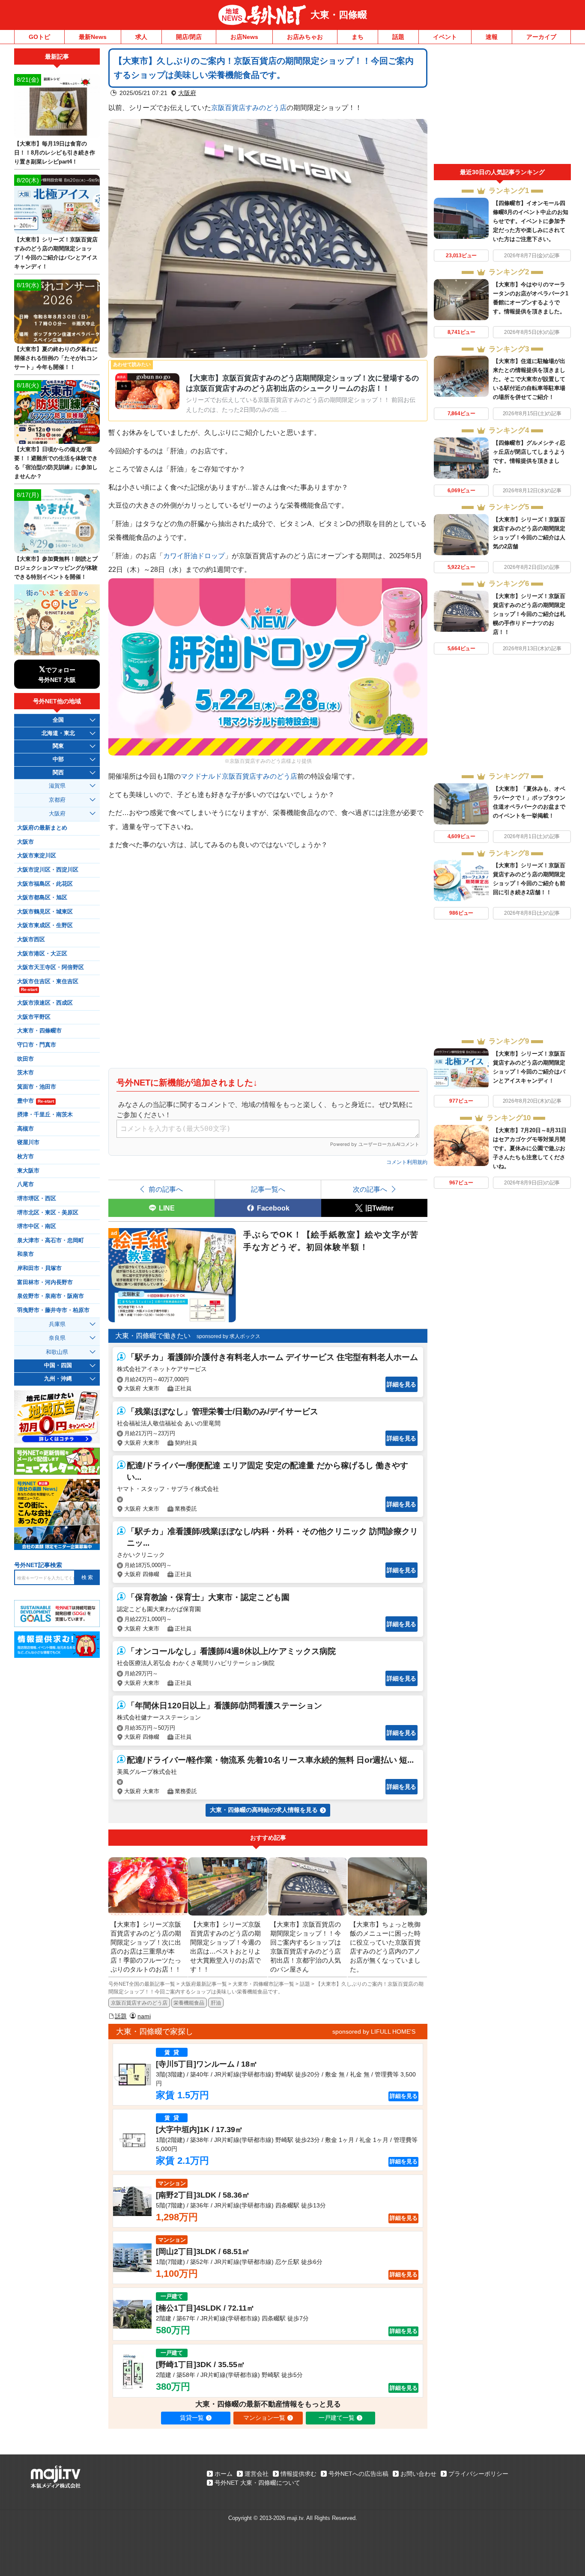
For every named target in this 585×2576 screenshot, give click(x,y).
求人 (141, 37)
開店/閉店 (189, 37)
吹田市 (25, 1059)
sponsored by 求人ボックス (228, 1336)
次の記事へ (370, 1189)
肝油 (216, 2003)
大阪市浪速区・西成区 (45, 1003)
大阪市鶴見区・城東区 (45, 912)
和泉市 (25, 1254)
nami (144, 2016)
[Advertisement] (502, 106)
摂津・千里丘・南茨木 (45, 1115)
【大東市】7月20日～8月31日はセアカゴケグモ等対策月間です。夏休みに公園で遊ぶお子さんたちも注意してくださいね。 (530, 1148)
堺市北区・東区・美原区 (48, 1213)
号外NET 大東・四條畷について (257, 2483)
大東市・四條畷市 (39, 1031)
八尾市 (25, 1184)
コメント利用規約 (407, 1162)
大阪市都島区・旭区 (42, 898)
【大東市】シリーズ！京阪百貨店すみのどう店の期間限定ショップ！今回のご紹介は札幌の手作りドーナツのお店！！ (529, 614)
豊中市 (36, 1101)
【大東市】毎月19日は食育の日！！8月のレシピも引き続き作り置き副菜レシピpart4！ (55, 153)
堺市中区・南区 (37, 1226)
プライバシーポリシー (478, 2474)
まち (358, 37)
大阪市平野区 (34, 1017)
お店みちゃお (305, 37)
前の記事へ (166, 1189)
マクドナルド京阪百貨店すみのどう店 (239, 776)
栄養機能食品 (189, 2003)
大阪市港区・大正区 (42, 954)
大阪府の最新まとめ (42, 828)
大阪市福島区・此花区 (45, 884)
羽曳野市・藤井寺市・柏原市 (53, 1310)
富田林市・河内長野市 (45, 1282)
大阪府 (187, 93)
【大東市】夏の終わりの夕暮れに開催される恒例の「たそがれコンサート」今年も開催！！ (56, 358)
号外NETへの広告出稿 (358, 2474)
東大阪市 (28, 1171)
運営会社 (257, 2474)
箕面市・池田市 (37, 1087)
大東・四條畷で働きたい (153, 1336)
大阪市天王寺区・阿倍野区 (51, 967)
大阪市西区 (31, 940)
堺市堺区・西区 (37, 1199)
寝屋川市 (28, 1142)
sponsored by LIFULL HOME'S (374, 2032)
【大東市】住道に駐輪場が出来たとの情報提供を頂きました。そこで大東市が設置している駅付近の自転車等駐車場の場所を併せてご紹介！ (529, 379)
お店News (244, 37)
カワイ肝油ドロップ (194, 556)
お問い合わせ (418, 2474)
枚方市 (25, 1157)
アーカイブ (541, 37)
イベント (445, 37)
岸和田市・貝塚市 (39, 1268)
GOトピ (39, 37)
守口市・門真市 (37, 1045)
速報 (492, 37)
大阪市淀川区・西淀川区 (48, 870)
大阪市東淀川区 (37, 856)
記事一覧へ (268, 1189)
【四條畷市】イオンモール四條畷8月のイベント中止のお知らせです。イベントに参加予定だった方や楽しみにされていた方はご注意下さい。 (531, 221)
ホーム (224, 2474)
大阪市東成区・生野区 (45, 925)
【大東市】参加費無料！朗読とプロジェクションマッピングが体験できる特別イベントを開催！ (56, 568)
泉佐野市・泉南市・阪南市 (51, 1296)
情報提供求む (298, 2474)
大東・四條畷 (339, 15)
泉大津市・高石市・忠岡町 (51, 1240)
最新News (93, 37)
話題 (398, 37)
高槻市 (25, 1129)
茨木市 (25, 1073)
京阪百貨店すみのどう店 (249, 107)
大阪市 (25, 842)
